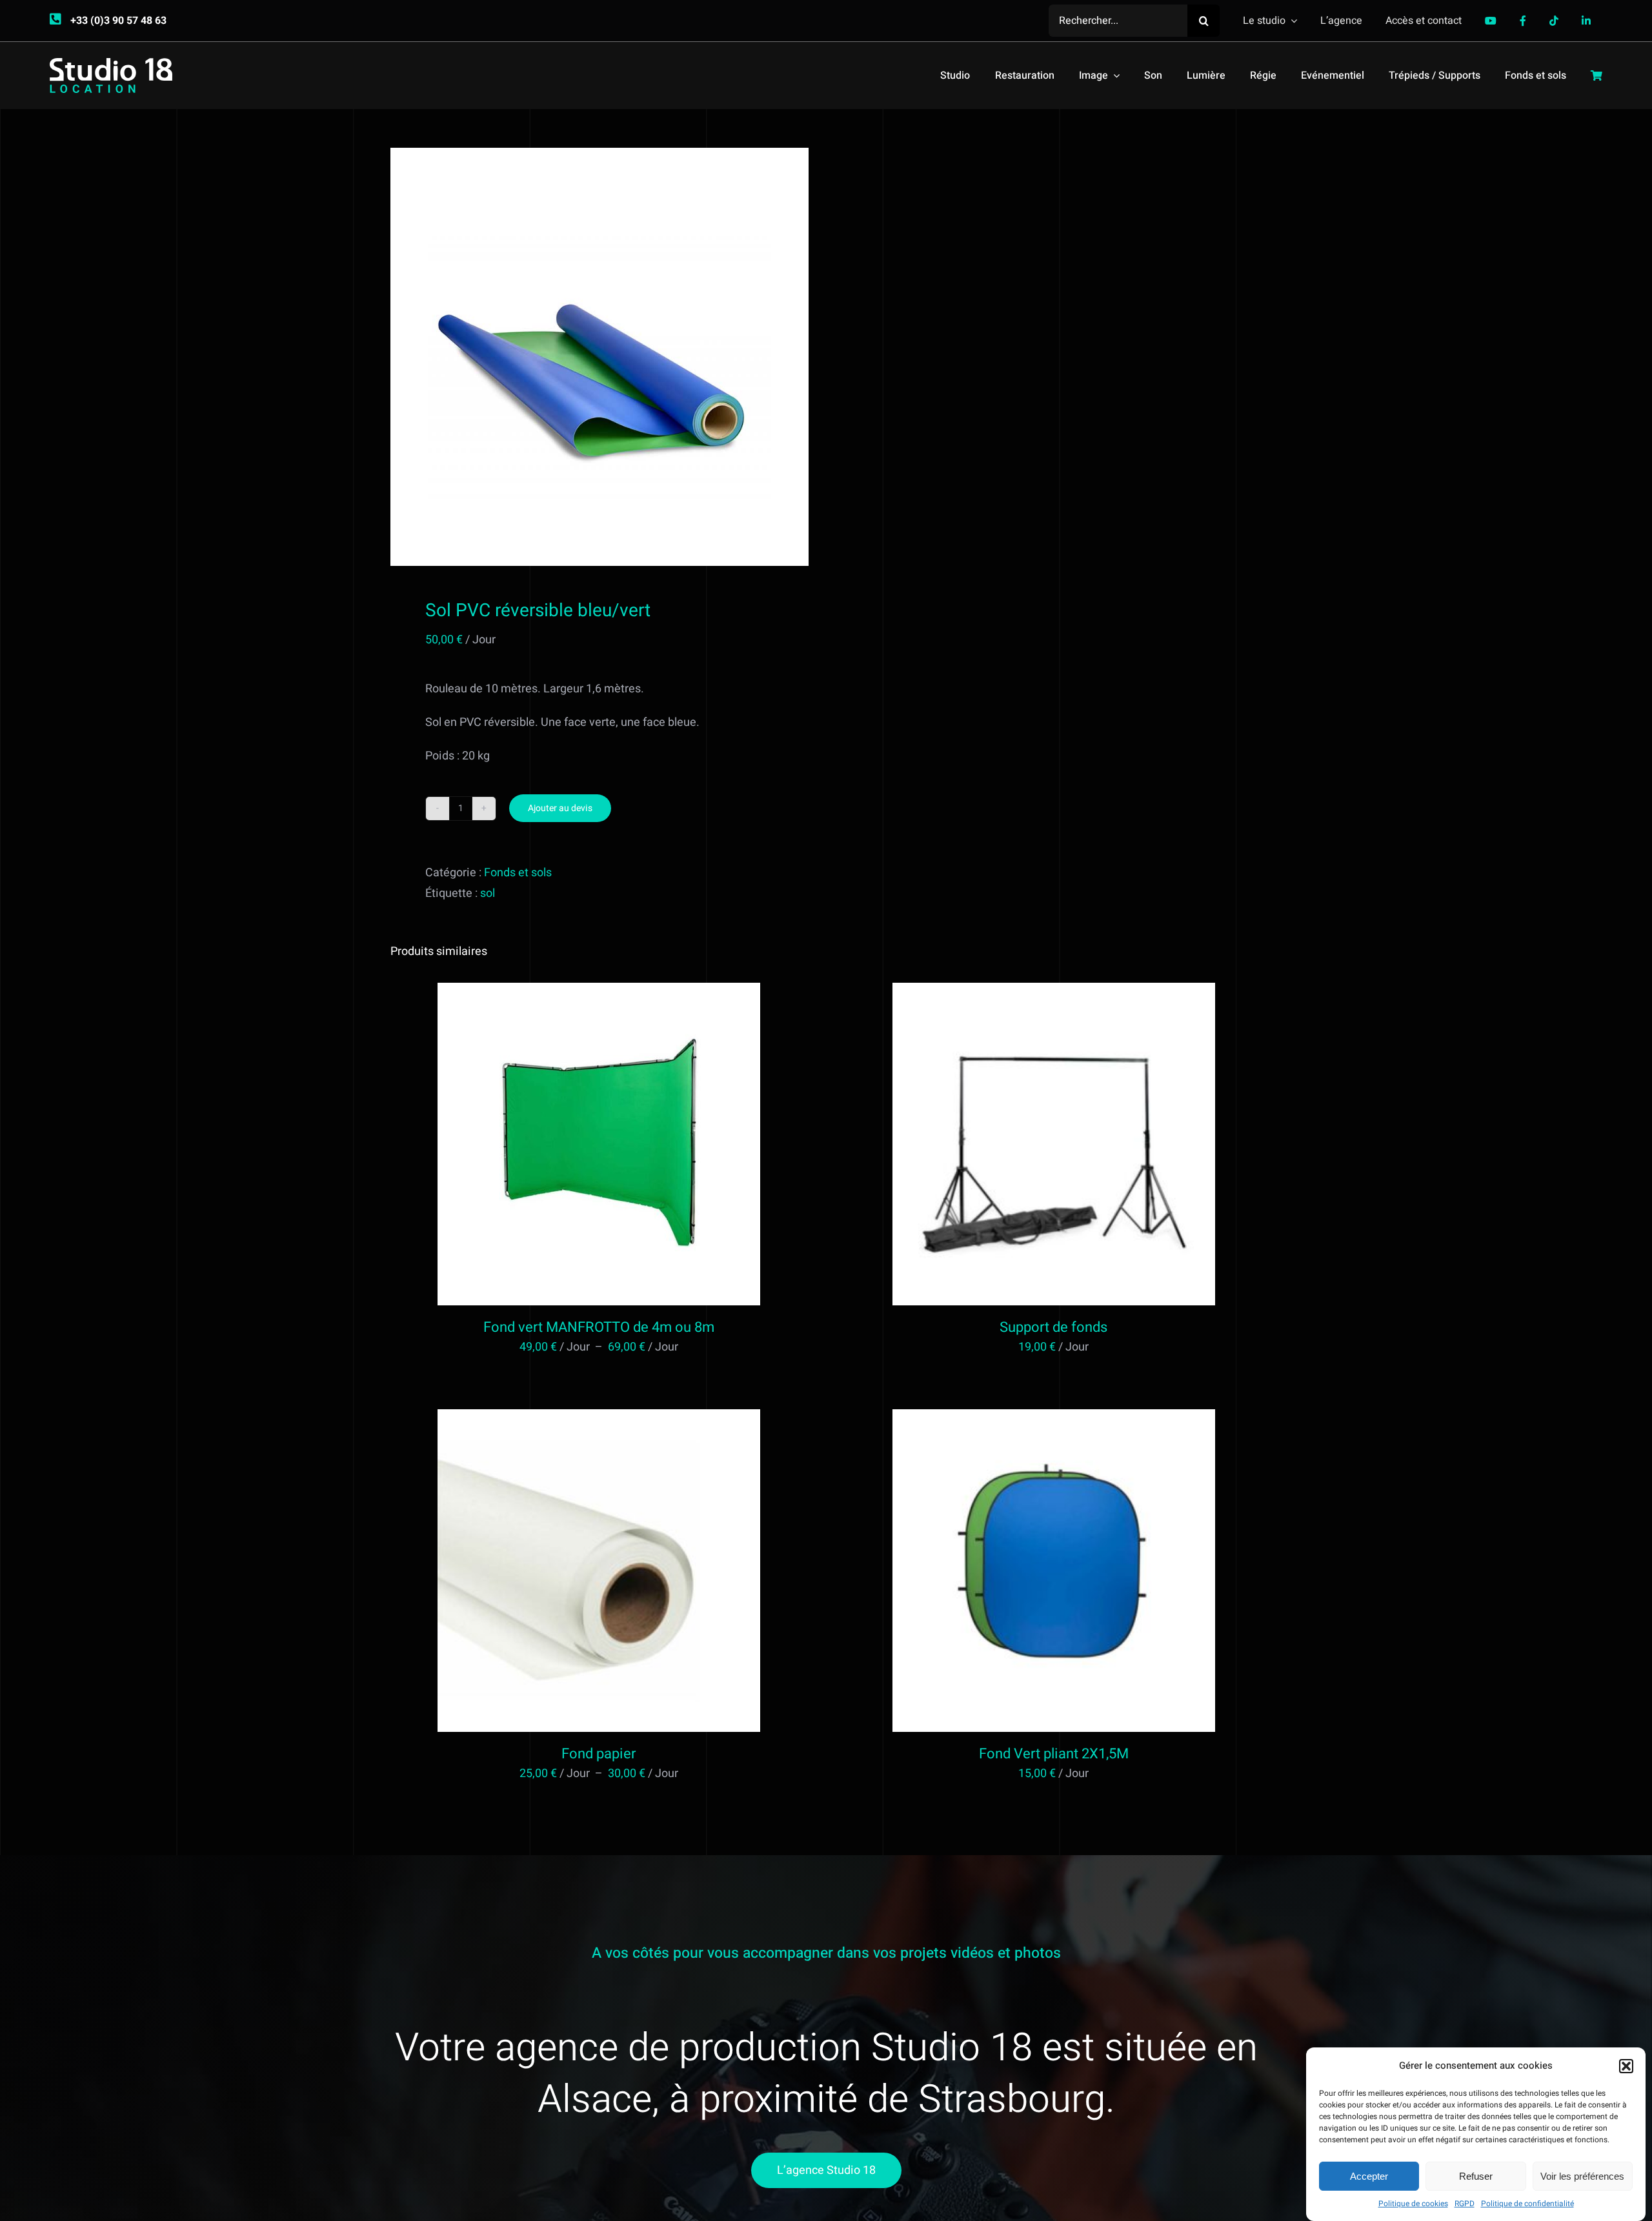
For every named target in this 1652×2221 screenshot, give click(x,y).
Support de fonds (1053, 1327)
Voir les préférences (1582, 2176)
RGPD (1465, 2204)
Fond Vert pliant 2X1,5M (1054, 1754)
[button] (1626, 2066)
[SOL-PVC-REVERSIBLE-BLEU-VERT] (599, 357)
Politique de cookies (1413, 2204)
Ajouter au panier (1026, 1147)
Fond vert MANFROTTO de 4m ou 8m (599, 1327)
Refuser (1476, 2176)
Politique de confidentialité (1527, 2204)
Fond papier (599, 1754)
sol (488, 893)
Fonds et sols (518, 873)
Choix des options (571, 1147)
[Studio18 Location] (111, 64)
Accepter (1369, 2176)
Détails (652, 1147)
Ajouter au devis (560, 808)
